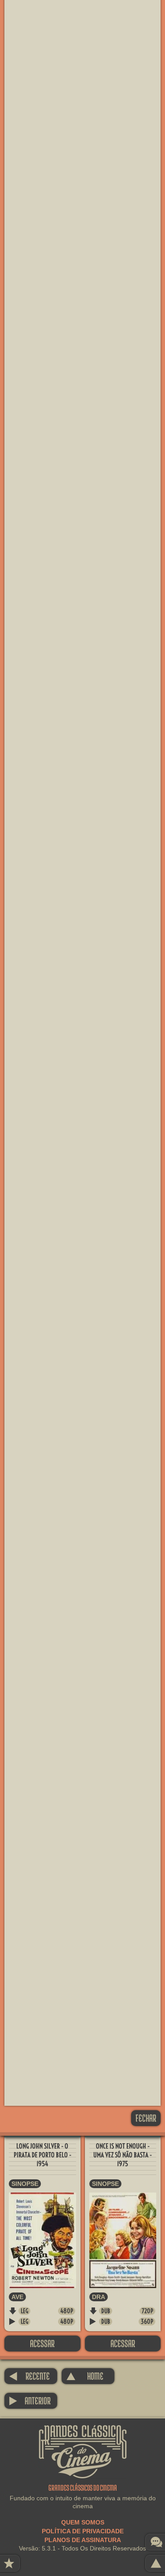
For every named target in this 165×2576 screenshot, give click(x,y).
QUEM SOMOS (83, 2522)
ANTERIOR (30, 2401)
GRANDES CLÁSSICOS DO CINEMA (83, 2433)
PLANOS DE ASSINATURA (83, 2540)
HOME (85, 2376)
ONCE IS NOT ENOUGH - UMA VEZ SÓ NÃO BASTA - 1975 (123, 2155)
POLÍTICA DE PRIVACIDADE (83, 2531)
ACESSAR (42, 2343)
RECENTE (29, 2376)
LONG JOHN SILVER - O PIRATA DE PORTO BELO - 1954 (42, 2155)
